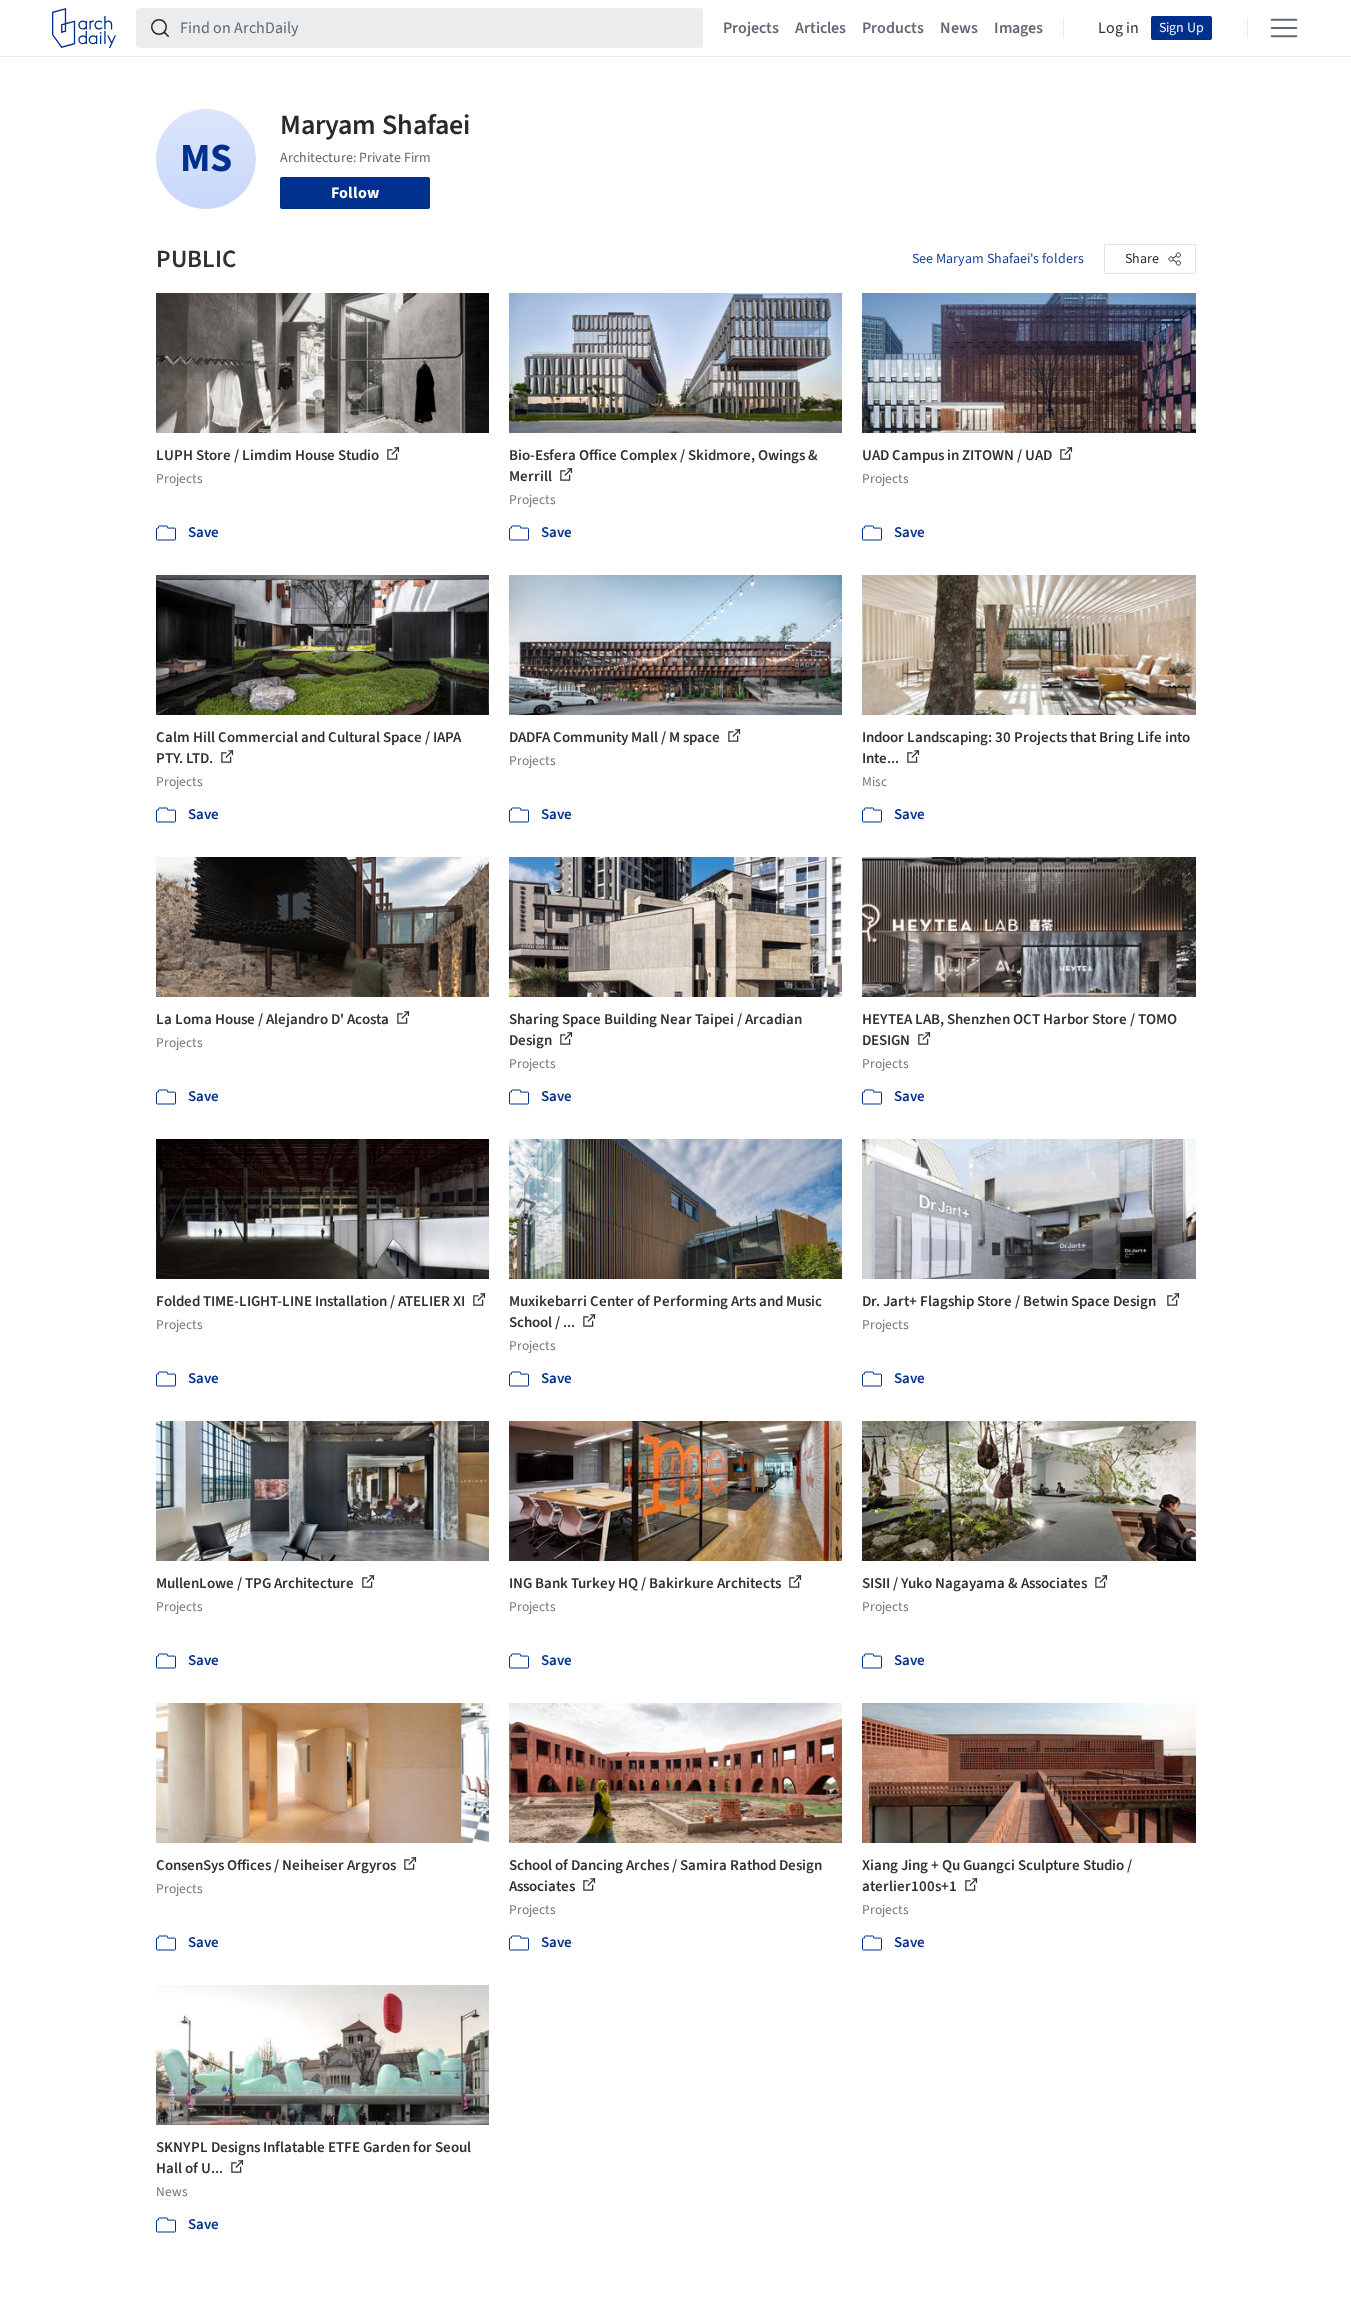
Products (893, 28)
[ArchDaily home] (84, 28)
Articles (820, 28)
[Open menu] (1284, 28)
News (959, 28)
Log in (1118, 28)
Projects (751, 28)
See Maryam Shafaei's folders (998, 259)
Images (1018, 28)
